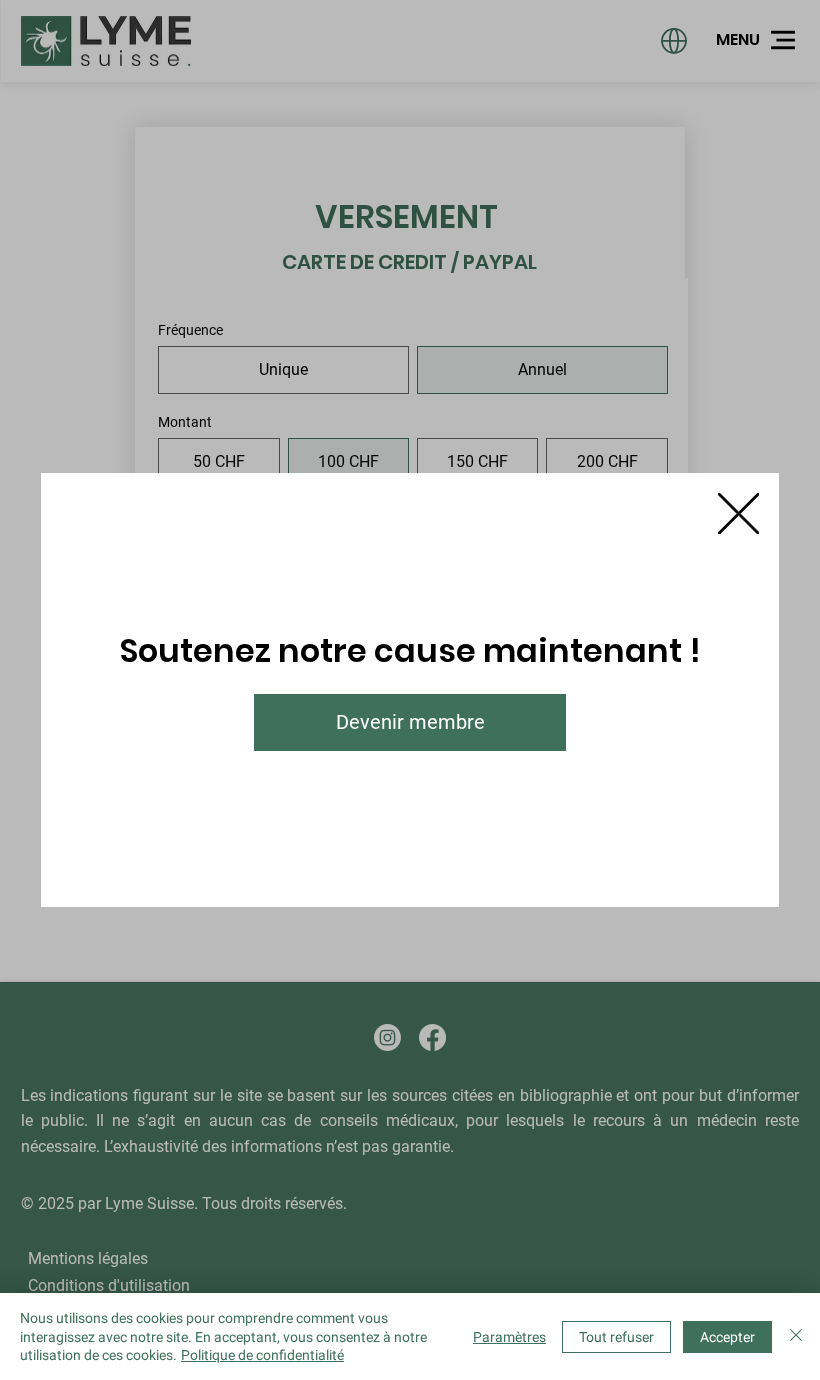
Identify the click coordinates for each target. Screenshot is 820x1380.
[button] (738, 514)
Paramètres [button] (509, 1337)
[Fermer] (796, 1336)
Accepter (727, 1337)
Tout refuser (616, 1337)
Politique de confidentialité (262, 1355)
